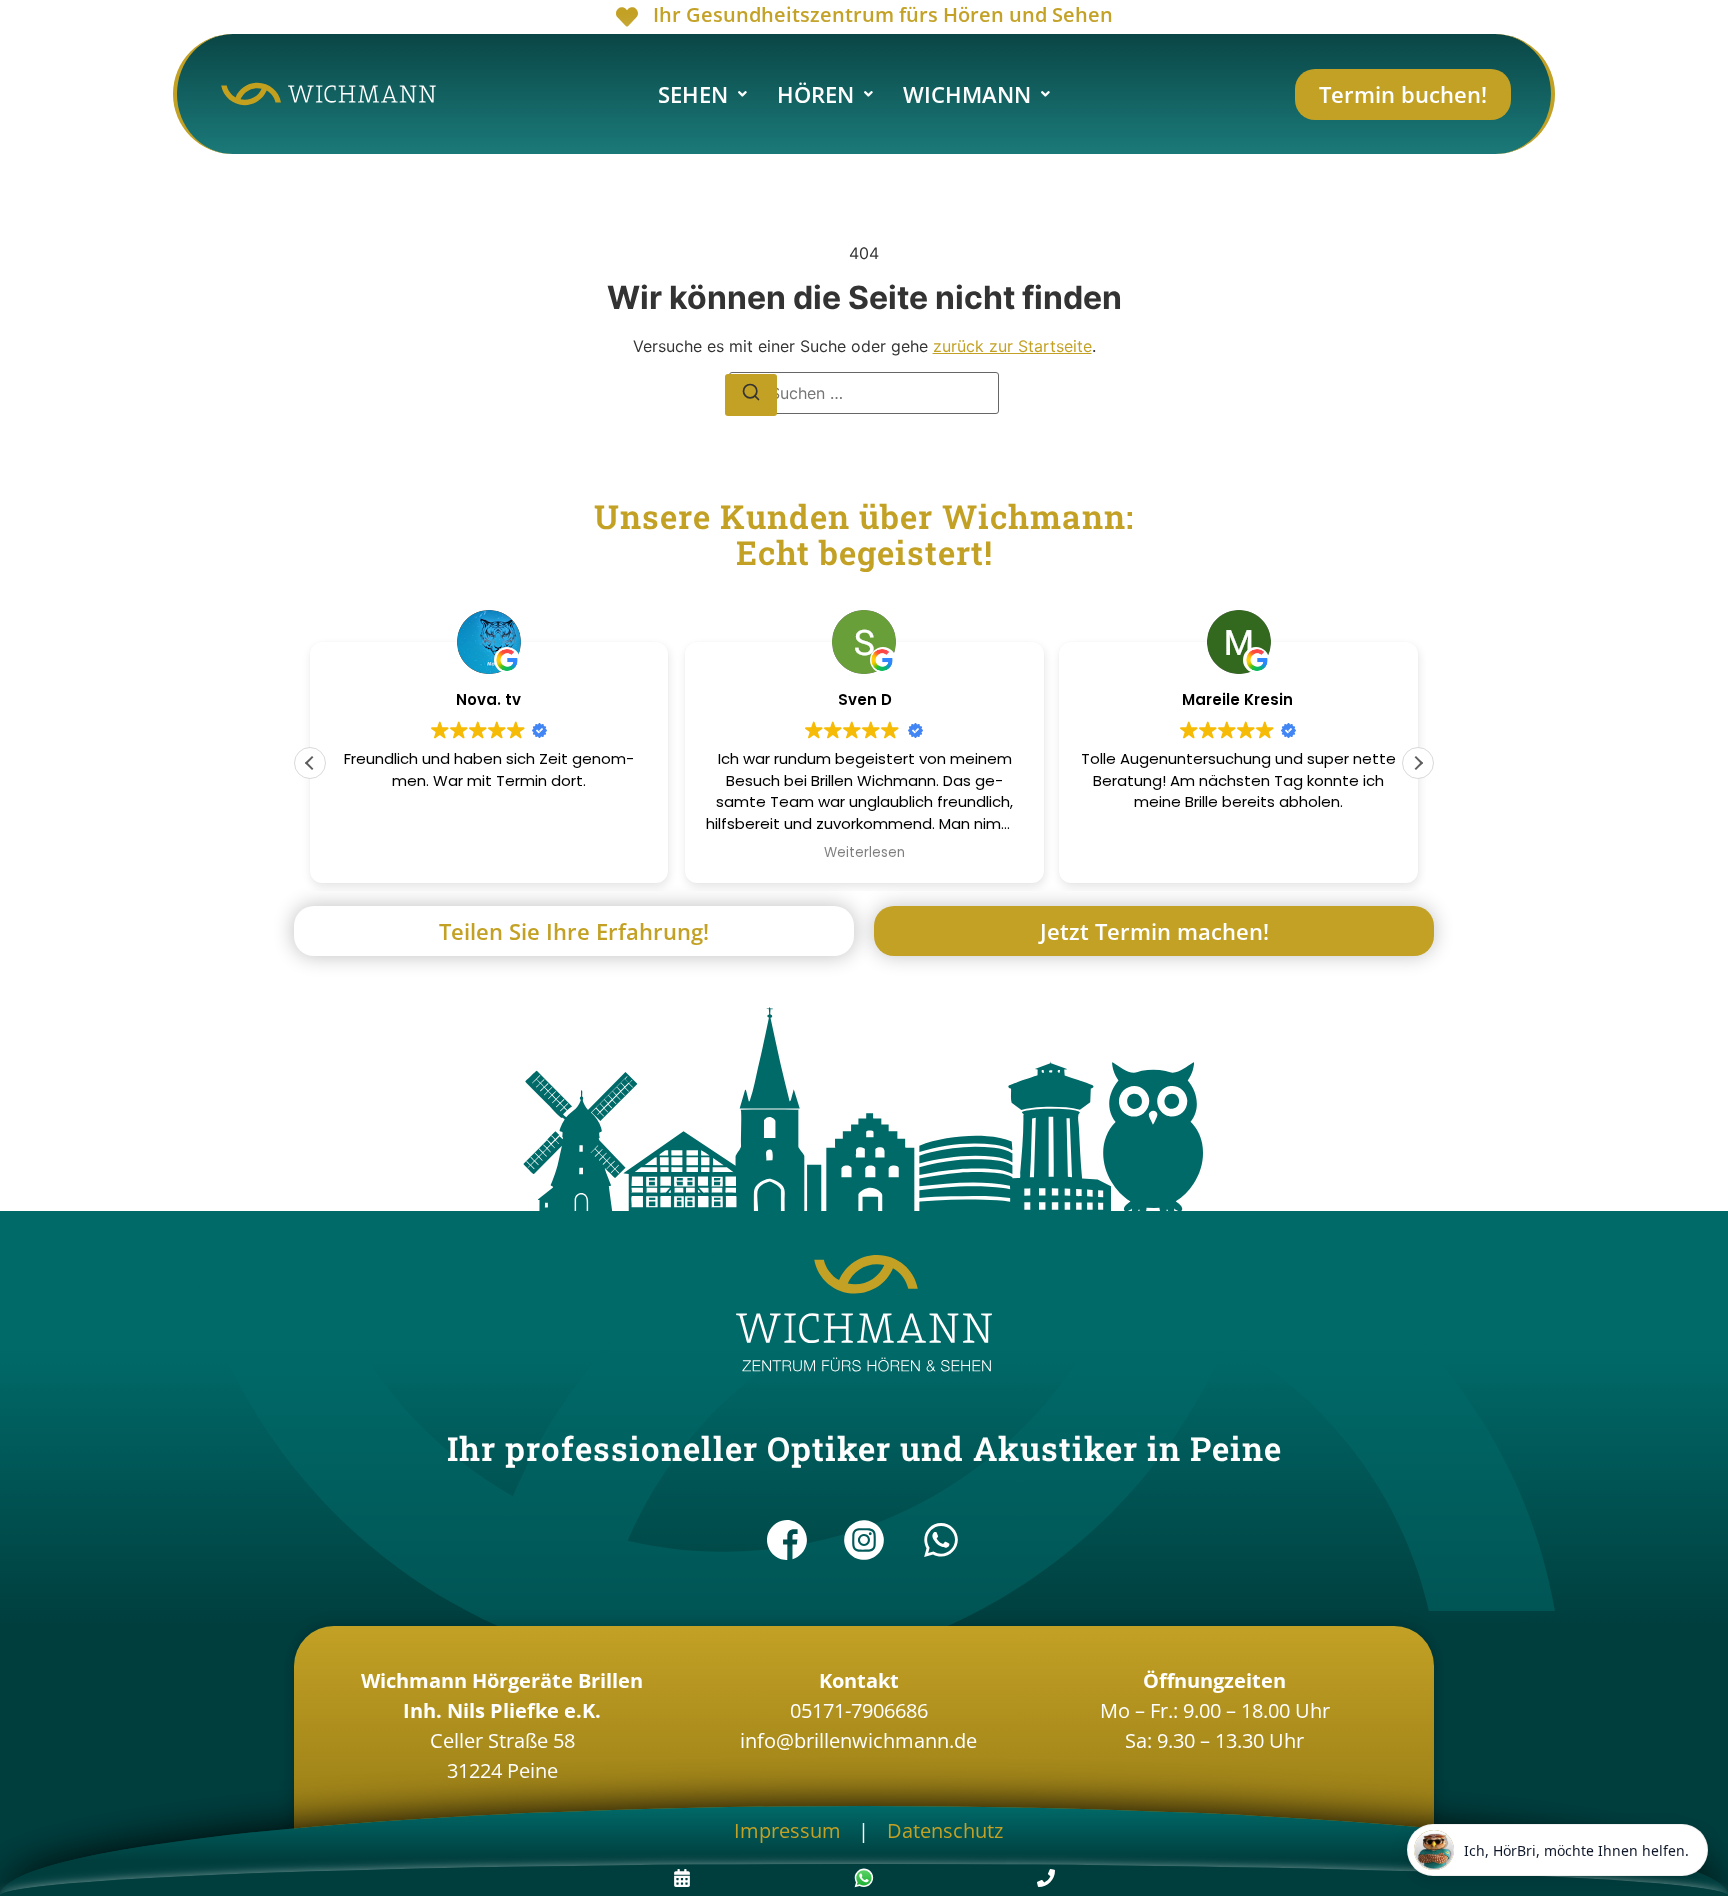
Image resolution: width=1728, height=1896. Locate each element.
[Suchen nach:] (864, 393)
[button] (702, 94)
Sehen (693, 94)
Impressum (787, 1830)
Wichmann (967, 94)
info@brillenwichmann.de (858, 1740)
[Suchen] (751, 395)
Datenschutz (945, 1830)
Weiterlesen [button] (863, 853)
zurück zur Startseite (1012, 346)
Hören (815, 94)
